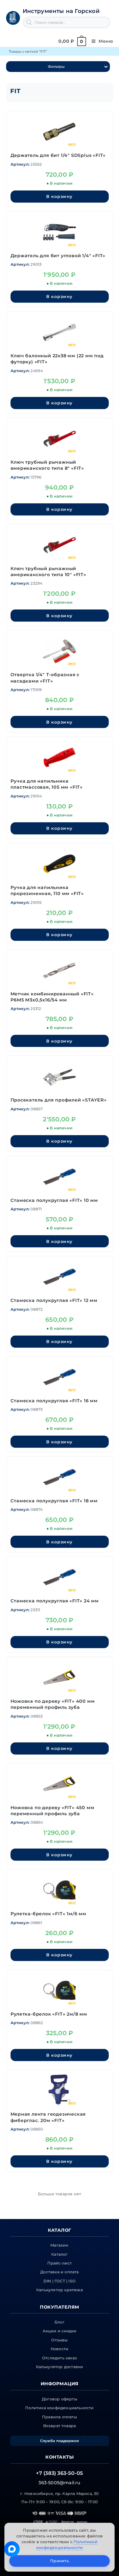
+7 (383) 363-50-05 (60, 2473)
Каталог (59, 2254)
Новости (59, 2349)
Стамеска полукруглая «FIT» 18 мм (54, 1501)
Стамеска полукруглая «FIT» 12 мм (54, 1300)
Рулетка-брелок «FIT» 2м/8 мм (49, 2014)
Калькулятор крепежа (59, 2290)
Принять (59, 2561)
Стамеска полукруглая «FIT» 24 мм (55, 1601)
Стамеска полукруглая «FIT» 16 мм (54, 1401)
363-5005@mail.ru (59, 2483)
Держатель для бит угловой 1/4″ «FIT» (58, 256)
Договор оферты (59, 2399)
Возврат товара (60, 2426)
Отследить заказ (59, 2358)
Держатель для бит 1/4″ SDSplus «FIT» (58, 155)
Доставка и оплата (59, 2272)
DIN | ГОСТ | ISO (59, 2281)
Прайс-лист (60, 2263)
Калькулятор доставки (60, 2367)
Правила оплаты (59, 2417)
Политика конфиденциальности (59, 2408)
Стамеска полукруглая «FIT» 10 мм (54, 1200)
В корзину (59, 196)
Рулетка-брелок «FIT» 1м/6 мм (48, 1914)
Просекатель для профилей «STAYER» (59, 1100)
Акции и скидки (60, 2331)
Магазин (59, 2245)
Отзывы (59, 2340)
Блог (59, 2322)
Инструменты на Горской (61, 11)
